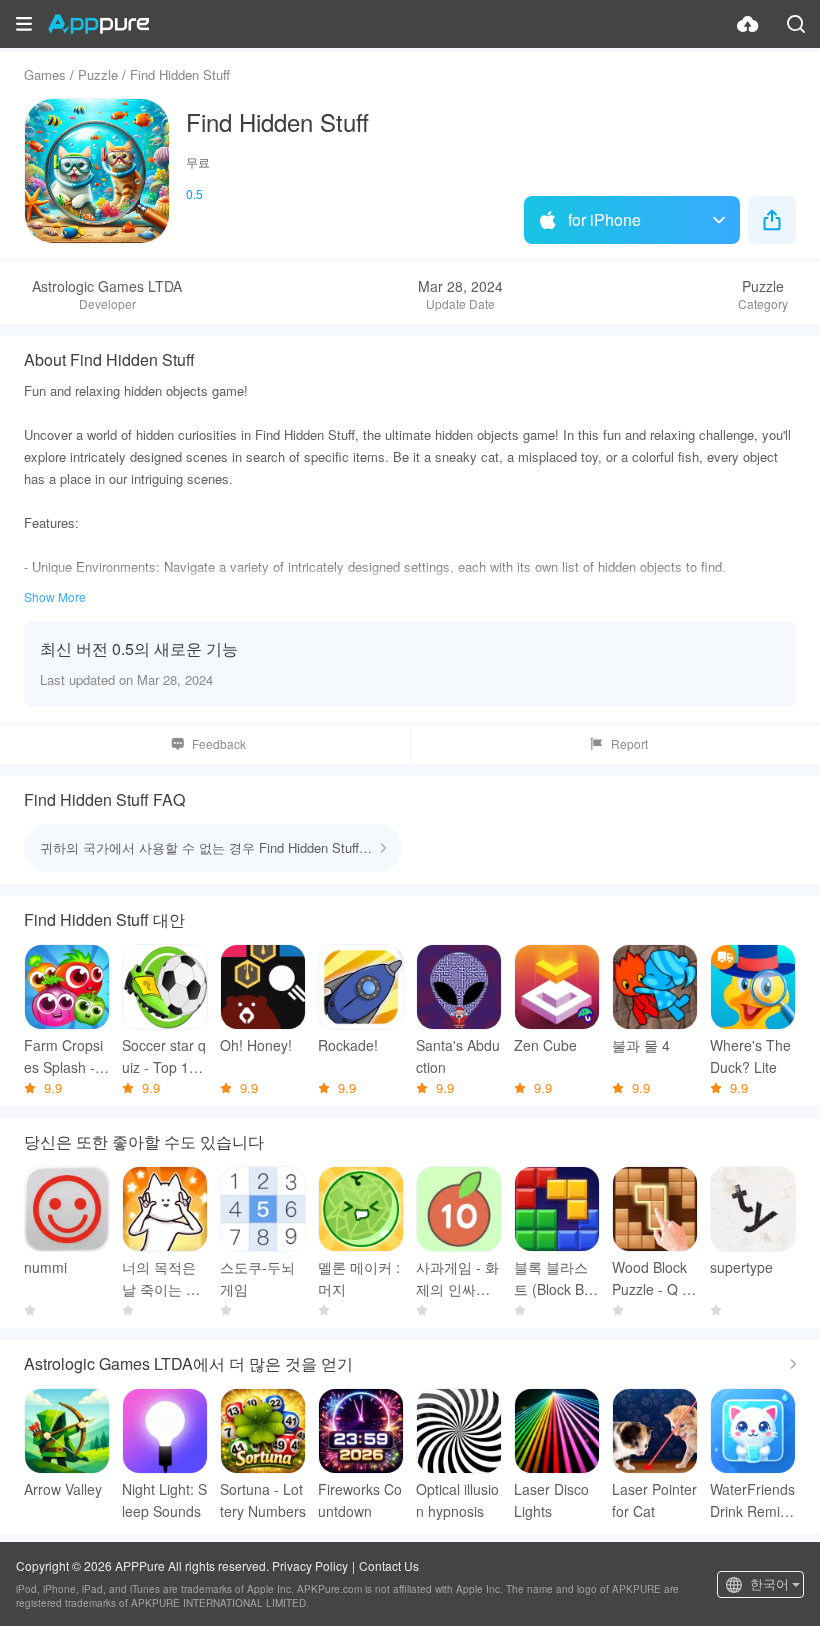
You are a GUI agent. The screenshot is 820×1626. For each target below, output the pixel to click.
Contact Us (389, 1565)
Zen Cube (545, 1045)
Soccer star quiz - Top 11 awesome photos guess (164, 1056)
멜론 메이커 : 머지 (359, 1278)
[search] (796, 24)
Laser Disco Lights (551, 1500)
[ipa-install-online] (748, 24)
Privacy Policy (310, 1565)
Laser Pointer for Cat (654, 1500)
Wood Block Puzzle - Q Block (653, 1278)
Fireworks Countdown (360, 1500)
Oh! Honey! (256, 1045)
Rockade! (348, 1045)
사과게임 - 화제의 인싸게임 (457, 1278)
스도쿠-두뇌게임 (257, 1278)
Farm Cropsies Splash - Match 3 (63, 1056)
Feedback (219, 743)
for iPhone (604, 219)
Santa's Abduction (458, 1056)
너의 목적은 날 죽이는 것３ (161, 1278)
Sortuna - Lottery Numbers (263, 1500)
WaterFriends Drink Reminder (753, 1500)
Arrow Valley (63, 1489)
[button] (24, 24)
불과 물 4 (641, 1045)
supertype (741, 1267)
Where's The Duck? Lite (750, 1056)
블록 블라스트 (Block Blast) (554, 1278)
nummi (45, 1267)
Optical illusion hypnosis (457, 1500)
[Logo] (98, 24)
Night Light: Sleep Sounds (164, 1500)
